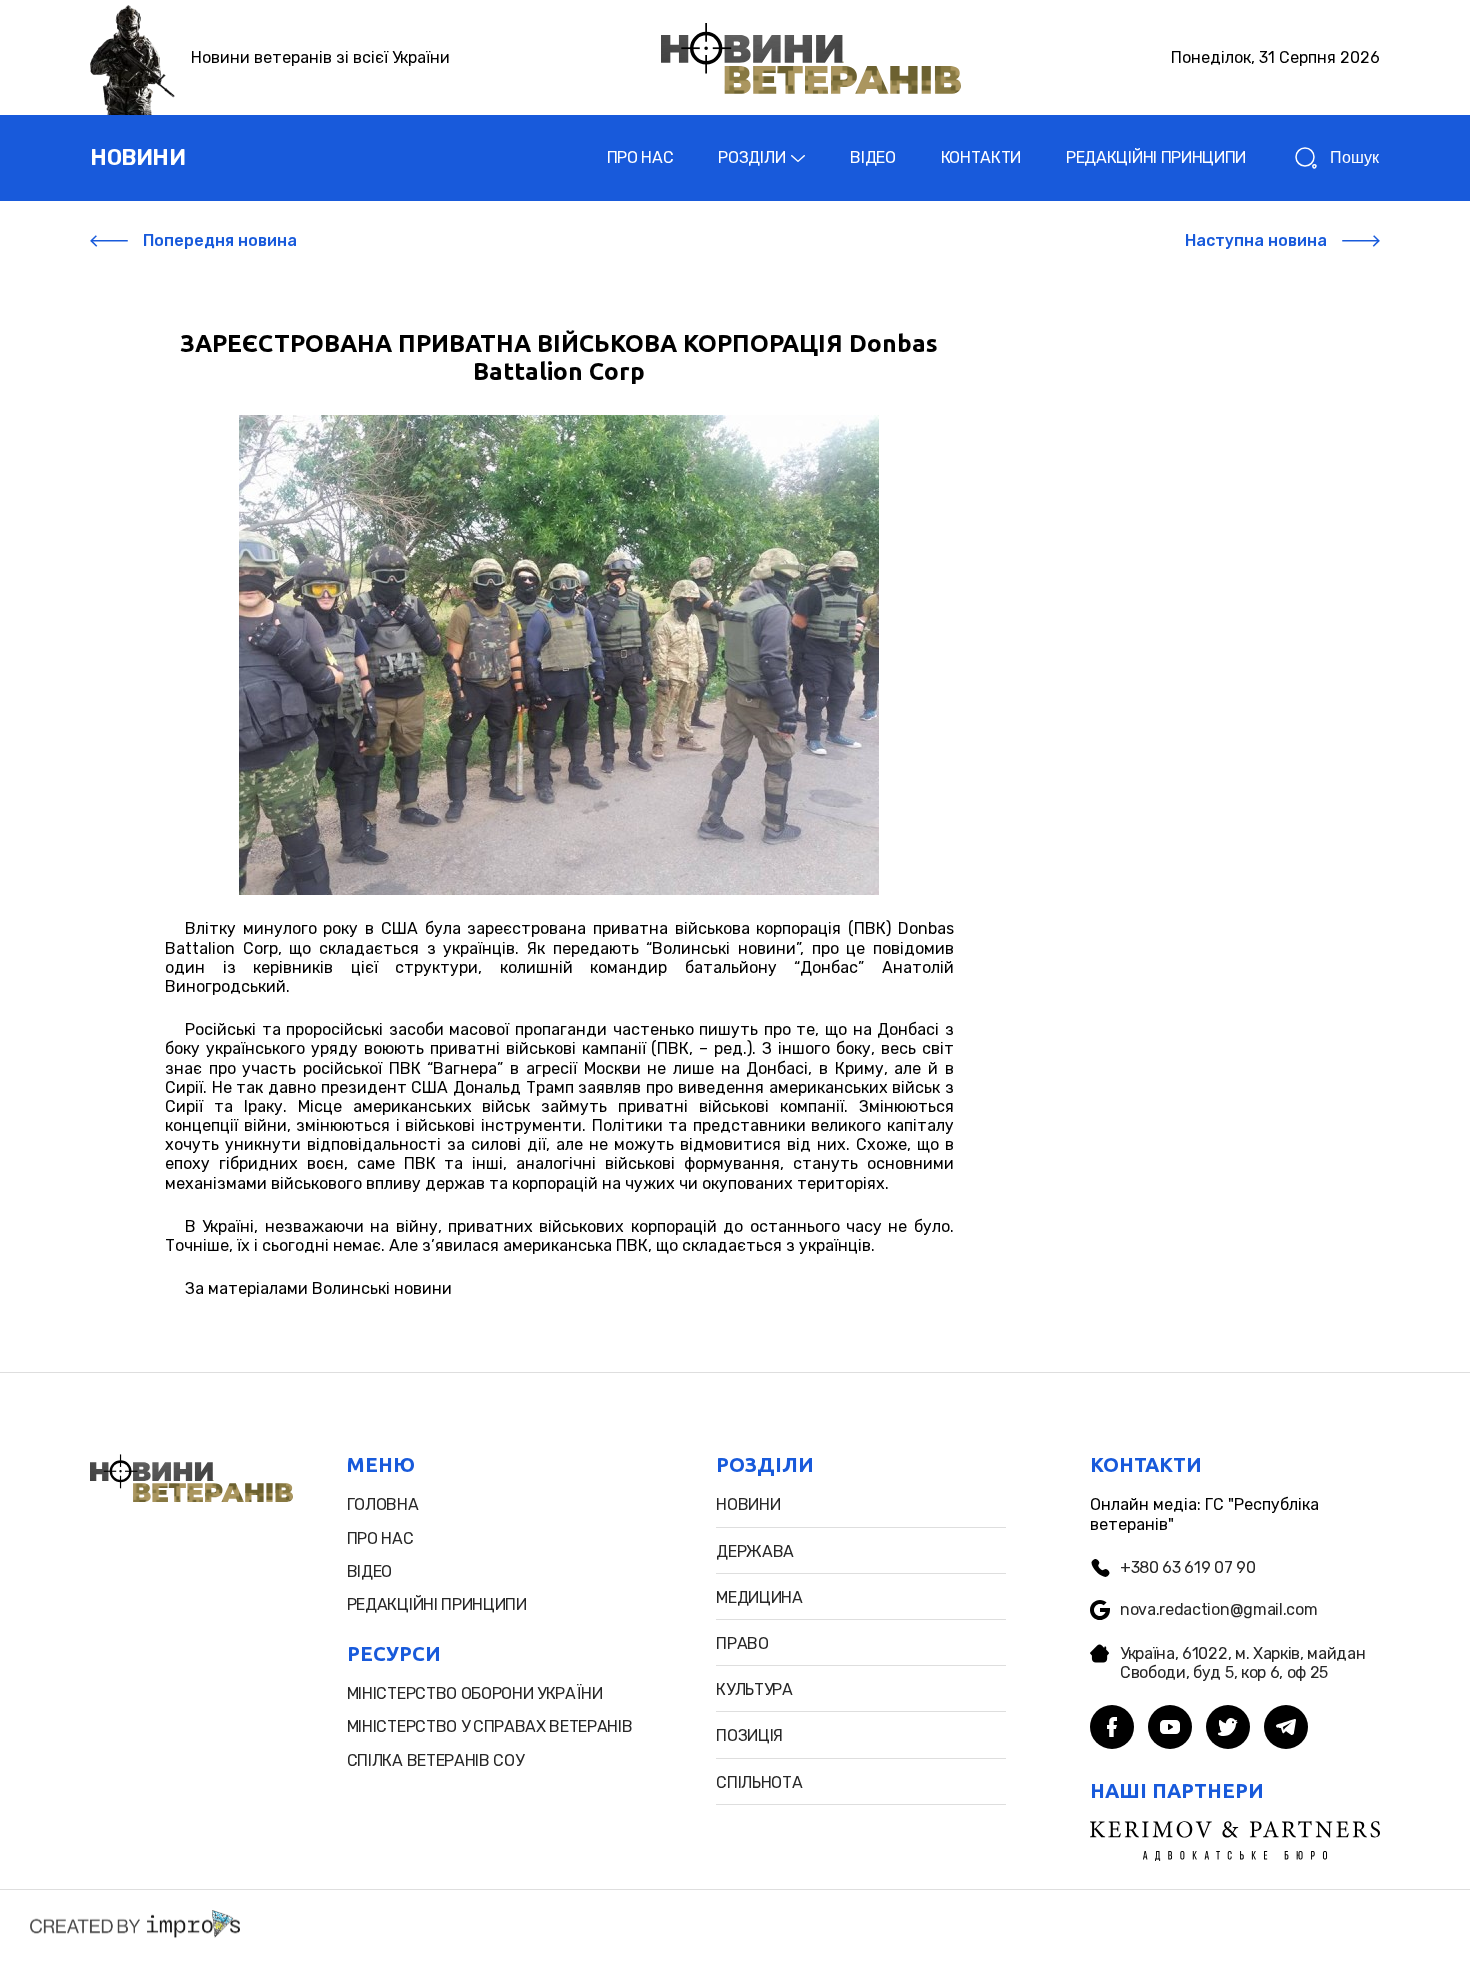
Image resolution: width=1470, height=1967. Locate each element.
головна (383, 1504)
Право (742, 1643)
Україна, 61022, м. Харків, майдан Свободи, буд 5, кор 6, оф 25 (1242, 1663)
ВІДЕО (872, 157)
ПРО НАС (640, 157)
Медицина (759, 1597)
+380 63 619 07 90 (1188, 1567)
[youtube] (1170, 1729)
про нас (380, 1538)
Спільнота (759, 1782)
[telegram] (1286, 1729)
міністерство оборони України (475, 1693)
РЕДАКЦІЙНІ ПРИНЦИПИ (1156, 157)
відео (369, 1571)
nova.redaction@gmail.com (1218, 1609)
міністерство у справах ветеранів (490, 1726)
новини (137, 157)
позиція (749, 1735)
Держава (755, 1551)
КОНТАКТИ (981, 157)
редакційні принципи (437, 1604)
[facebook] (1112, 1729)
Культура (754, 1689)
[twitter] (1228, 1729)
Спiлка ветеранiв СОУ (435, 1760)
